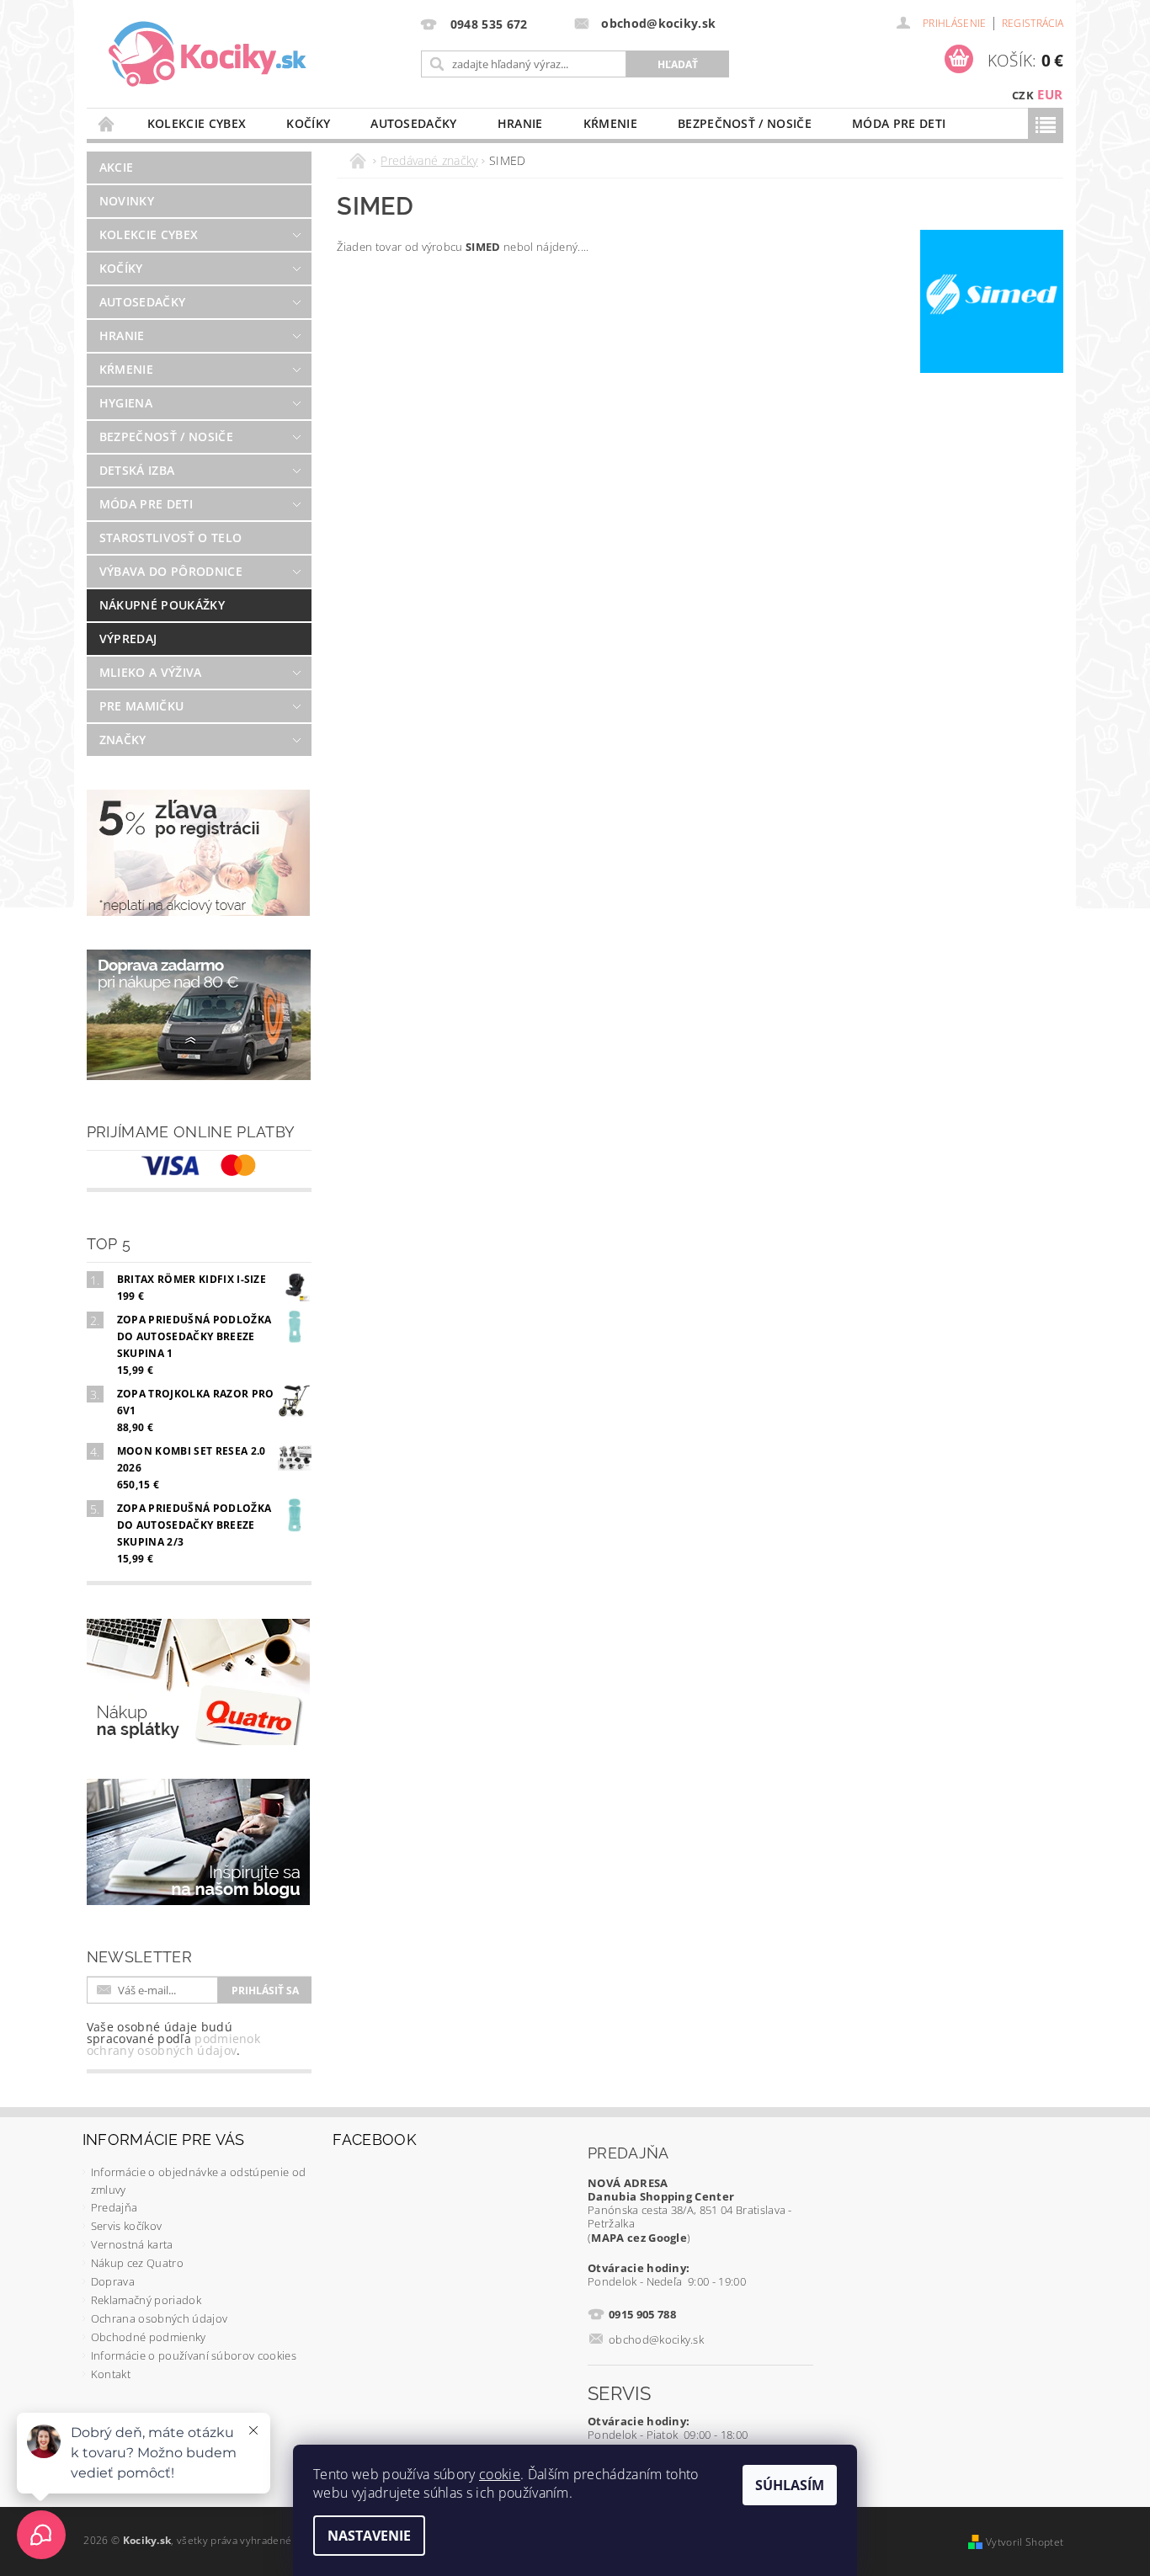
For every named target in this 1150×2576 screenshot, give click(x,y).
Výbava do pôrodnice (171, 571)
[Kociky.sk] (208, 55)
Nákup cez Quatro (137, 2263)
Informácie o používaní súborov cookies (194, 2355)
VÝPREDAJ (128, 639)
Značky (123, 740)
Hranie (520, 123)
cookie (500, 2474)
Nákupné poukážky (162, 605)
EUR (1050, 94)
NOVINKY (127, 201)
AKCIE (117, 167)
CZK (1023, 95)
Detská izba (137, 470)
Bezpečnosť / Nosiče (745, 123)
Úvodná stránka (107, 123)
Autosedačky (414, 123)
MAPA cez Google (639, 2238)
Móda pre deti (899, 123)
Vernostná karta (132, 2244)
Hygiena (126, 403)
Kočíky (308, 123)
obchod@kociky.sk (656, 2339)
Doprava (113, 2281)
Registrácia (1033, 23)
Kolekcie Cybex (197, 123)
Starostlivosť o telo (170, 538)
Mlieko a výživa (151, 672)
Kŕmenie (610, 123)
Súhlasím (790, 2485)
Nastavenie (369, 2536)
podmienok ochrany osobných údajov (173, 2044)
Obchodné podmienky (149, 2337)
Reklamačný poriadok (146, 2300)
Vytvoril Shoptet (1025, 2542)
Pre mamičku (142, 706)
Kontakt (111, 2374)
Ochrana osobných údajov (159, 2318)
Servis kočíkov (126, 2226)
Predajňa (114, 2207)
